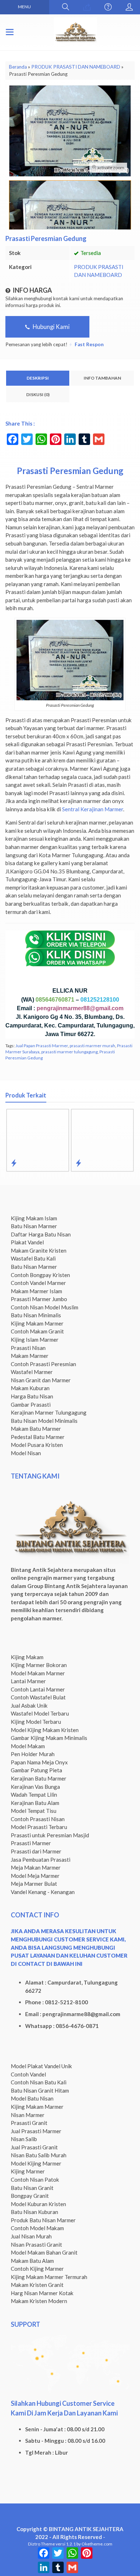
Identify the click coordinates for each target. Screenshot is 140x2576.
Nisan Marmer (28, 2115)
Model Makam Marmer (38, 1673)
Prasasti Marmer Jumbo (39, 1299)
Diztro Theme (41, 2544)
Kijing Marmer (28, 2171)
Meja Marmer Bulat (34, 1884)
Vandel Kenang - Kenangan (43, 1892)
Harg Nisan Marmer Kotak (42, 2293)
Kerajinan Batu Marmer (39, 1778)
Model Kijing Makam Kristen (45, 1730)
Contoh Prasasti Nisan (38, 1819)
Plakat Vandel (27, 1242)
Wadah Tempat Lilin (34, 1795)
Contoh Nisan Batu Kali (39, 2082)
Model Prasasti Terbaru (39, 1827)
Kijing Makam (27, 1657)
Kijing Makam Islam (34, 1218)
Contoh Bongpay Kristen (40, 1275)
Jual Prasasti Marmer (36, 2131)
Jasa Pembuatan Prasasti (41, 1860)
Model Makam (28, 1746)
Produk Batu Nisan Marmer (43, 2220)
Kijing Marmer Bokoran (39, 1665)
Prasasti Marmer (31, 1843)
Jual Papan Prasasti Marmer (42, 1046)
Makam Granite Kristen (39, 1250)
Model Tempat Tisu (34, 1811)
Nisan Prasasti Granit (36, 2245)
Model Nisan (26, 1453)
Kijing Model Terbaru (36, 1722)
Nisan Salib (24, 2139)
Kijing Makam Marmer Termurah (49, 2277)
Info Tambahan (102, 378)
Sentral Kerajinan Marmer (93, 809)
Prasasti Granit (29, 2123)
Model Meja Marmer (35, 1876)
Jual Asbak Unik (29, 1705)
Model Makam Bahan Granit (44, 2252)
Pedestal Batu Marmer (38, 1437)
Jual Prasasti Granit (34, 2147)
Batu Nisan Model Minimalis (44, 1421)
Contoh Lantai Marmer (38, 1689)
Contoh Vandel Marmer (38, 1283)
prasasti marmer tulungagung (69, 1052)
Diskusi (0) (38, 394)
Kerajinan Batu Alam (35, 1803)
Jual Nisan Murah (31, 2236)
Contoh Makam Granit (37, 1331)
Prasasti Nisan (28, 1348)
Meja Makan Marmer (36, 1867)
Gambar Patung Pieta (36, 1770)
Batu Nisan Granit (32, 2188)
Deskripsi (38, 378)
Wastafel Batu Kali (33, 1258)
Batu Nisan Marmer (34, 1226)
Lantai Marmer (28, 1681)
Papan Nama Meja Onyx (39, 1762)
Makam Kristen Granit (37, 2285)
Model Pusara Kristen (37, 1445)
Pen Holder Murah (33, 1754)
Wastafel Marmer (32, 1372)
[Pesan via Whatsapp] (87, 7)
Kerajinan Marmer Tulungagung (49, 1412)
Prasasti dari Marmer (36, 1851)
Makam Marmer (30, 1356)
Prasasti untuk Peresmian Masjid (50, 1835)
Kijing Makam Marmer (37, 1323)
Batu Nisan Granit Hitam (40, 2090)
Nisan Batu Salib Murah (39, 2155)
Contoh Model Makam (37, 2228)
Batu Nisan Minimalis (36, 1315)
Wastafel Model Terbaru (40, 1713)
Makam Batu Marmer (36, 1429)
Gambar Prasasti (31, 1405)
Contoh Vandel (28, 2074)
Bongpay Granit (30, 2196)
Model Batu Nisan (32, 2098)
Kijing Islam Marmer (35, 1340)
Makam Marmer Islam (36, 1291)
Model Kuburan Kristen (38, 2204)
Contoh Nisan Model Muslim (45, 1307)
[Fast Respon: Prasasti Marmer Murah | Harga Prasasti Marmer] (39, 1163)
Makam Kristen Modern (39, 2301)
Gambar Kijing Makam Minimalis (49, 1738)
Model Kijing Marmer (36, 2163)
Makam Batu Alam (32, 2261)
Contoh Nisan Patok (35, 2180)
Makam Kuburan (30, 1388)
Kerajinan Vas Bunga (35, 1787)
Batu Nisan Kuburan (34, 2212)
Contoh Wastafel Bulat (38, 1697)
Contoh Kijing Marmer (37, 2269)
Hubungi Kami (51, 327)
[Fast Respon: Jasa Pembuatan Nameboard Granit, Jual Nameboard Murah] (104, 1163)
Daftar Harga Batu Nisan (41, 1234)
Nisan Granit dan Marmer (41, 1380)
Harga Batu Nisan (32, 1396)
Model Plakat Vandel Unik (41, 2066)
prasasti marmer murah (92, 1046)
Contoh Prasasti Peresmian (43, 1364)
